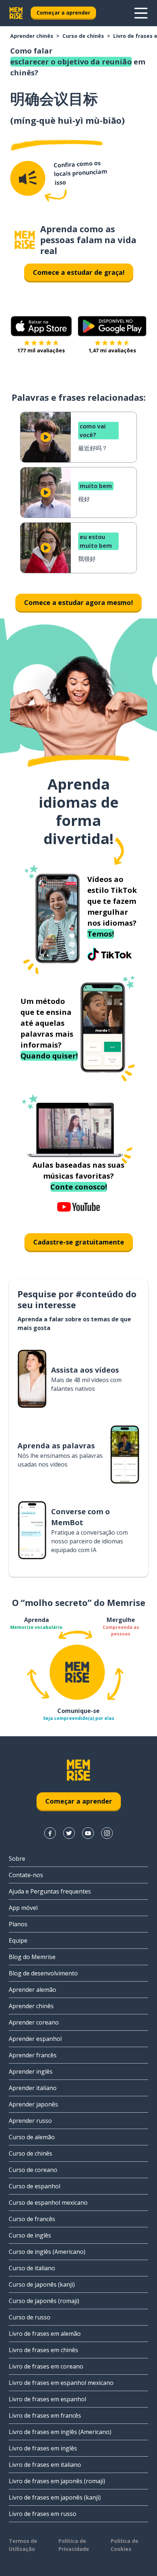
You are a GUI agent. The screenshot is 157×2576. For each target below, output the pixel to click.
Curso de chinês (83, 36)
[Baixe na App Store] (41, 326)
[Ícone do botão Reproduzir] (46, 437)
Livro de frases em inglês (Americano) (60, 2432)
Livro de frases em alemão (45, 2334)
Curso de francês (32, 2219)
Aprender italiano (33, 2088)
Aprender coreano (34, 2022)
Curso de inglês (30, 2235)
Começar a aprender (63, 13)
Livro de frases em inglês (43, 2448)
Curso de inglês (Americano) (47, 2252)
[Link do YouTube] (88, 1833)
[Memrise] (16, 13)
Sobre (17, 1859)
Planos (18, 1924)
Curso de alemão (32, 2137)
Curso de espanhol (35, 2186)
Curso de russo (30, 2317)
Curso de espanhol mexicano (48, 2203)
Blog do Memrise (32, 1957)
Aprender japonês (33, 2104)
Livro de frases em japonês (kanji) (55, 2497)
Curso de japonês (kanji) (42, 2284)
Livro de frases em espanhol (47, 2399)
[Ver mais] (141, 13)
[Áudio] (28, 178)
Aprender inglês (31, 2072)
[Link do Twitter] (69, 1833)
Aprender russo (30, 2121)
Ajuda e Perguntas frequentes (50, 1891)
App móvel (23, 1908)
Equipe (18, 1940)
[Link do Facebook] (50, 1833)
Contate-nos (26, 1875)
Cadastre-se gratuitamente (79, 1242)
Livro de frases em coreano (46, 2366)
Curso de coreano (33, 2170)
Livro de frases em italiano (45, 2465)
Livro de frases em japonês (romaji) (57, 2481)
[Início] (25, 240)
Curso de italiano (32, 2268)
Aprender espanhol (35, 2039)
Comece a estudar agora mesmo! (78, 602)
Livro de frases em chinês (43, 2350)
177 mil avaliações (41, 350)
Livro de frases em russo (43, 2514)
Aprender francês (33, 2055)
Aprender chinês (32, 36)
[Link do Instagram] (107, 1833)
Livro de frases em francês (45, 2415)
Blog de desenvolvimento (43, 1973)
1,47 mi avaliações (112, 350)
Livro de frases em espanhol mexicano (61, 2383)
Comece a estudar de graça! (79, 272)
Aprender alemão (32, 1990)
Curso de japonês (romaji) (44, 2301)
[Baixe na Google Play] (112, 326)
